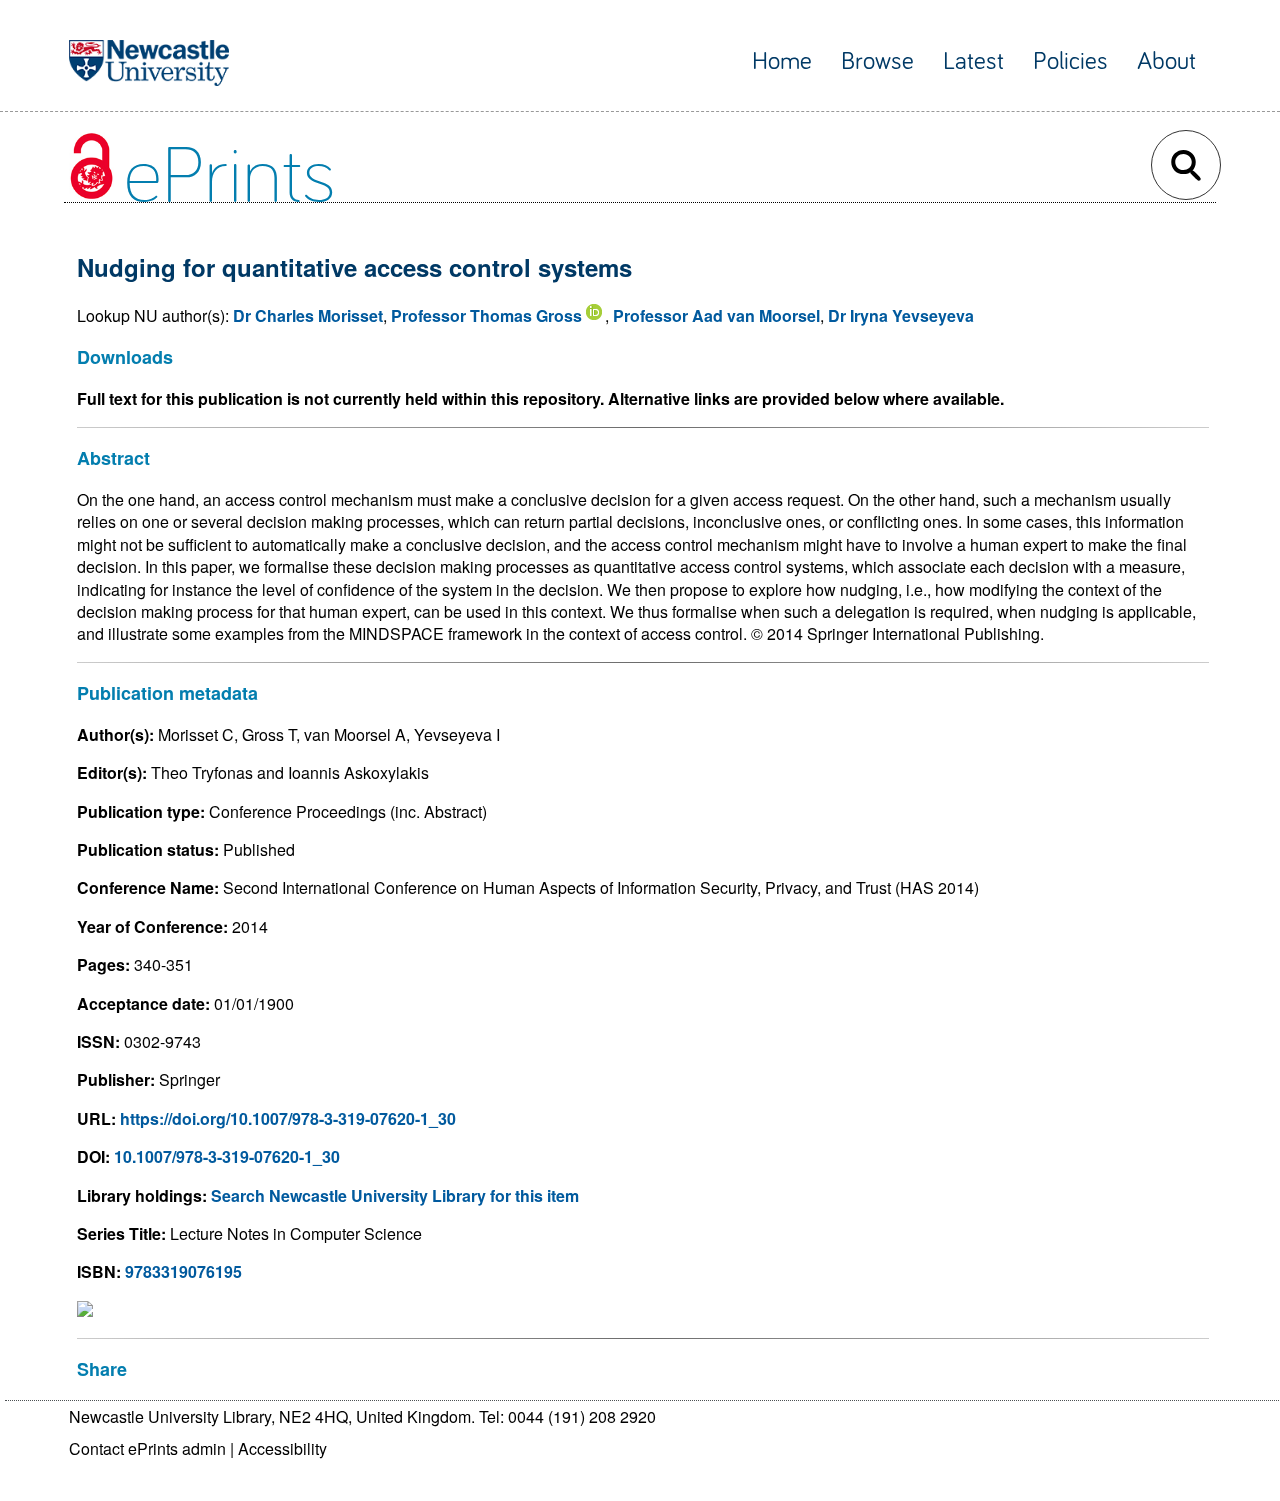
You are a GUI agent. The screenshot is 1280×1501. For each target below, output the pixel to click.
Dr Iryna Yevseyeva (901, 315)
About (1166, 61)
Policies (1070, 61)
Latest (973, 61)
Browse (877, 61)
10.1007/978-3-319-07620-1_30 (227, 1156)
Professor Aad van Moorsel (716, 315)
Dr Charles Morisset (308, 315)
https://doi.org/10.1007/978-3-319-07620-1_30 (288, 1118)
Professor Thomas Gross (486, 315)
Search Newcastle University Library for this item (395, 1195)
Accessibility (282, 1448)
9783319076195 (183, 1271)
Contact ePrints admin (147, 1448)
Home (782, 61)
